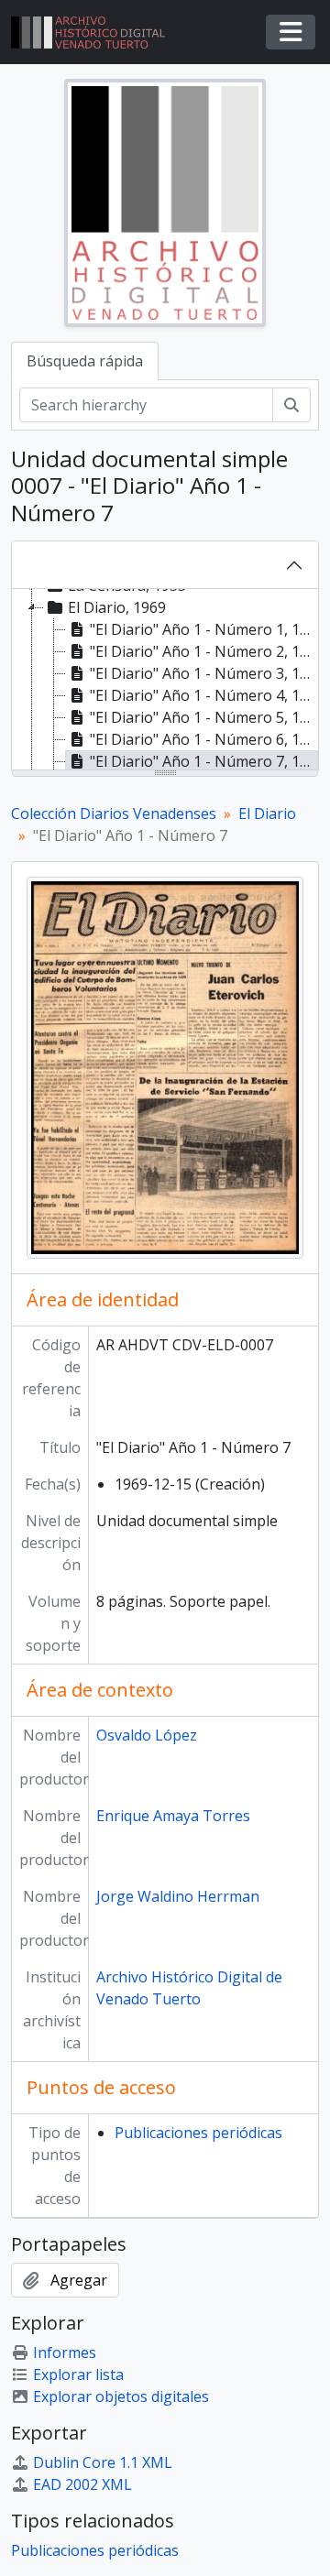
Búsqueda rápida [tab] (85, 361)
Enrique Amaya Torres (173, 1816)
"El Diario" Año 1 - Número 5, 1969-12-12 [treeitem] (204, 717)
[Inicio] (95, 33)
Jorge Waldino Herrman (178, 1896)
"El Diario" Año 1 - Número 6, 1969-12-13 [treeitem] (204, 739)
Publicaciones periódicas (198, 2133)
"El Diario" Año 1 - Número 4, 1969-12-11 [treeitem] (204, 695)
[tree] (165, 681)
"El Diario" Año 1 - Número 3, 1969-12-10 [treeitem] (204, 673)
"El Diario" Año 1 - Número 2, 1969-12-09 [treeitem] (204, 651)
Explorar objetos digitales (121, 2396)
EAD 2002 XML (82, 2484)
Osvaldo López (147, 1735)
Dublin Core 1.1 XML (103, 2462)
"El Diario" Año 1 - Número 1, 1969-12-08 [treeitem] (204, 629)
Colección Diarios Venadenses (114, 813)
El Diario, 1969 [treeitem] (117, 607)
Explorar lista (78, 2374)
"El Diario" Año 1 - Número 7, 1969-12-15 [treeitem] (204, 761)
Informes (65, 2352)
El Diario (267, 813)
